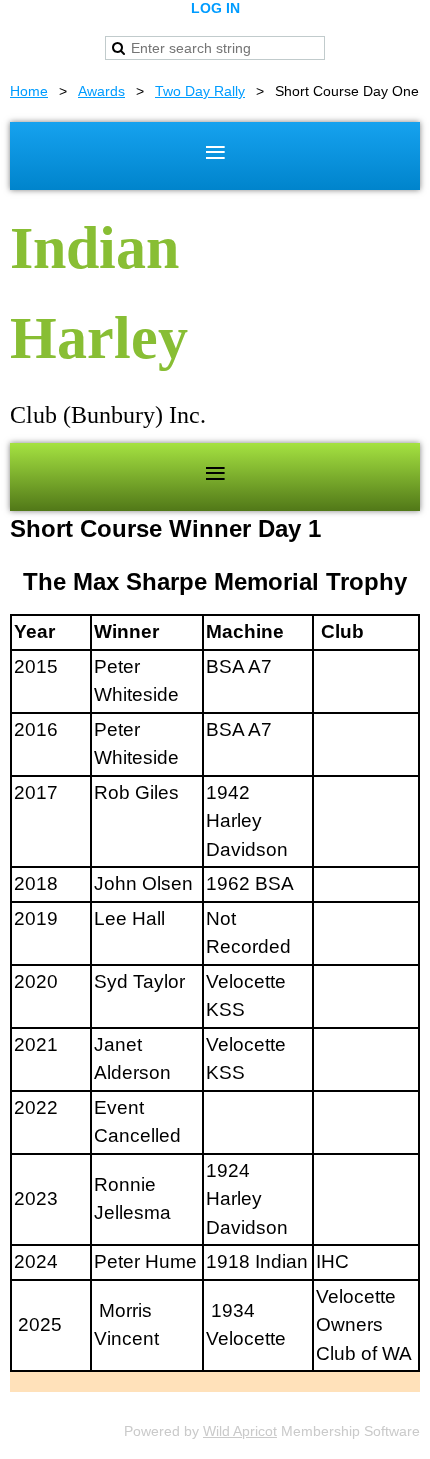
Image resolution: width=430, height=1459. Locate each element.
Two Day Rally (200, 91)
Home (29, 91)
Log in (215, 8)
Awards (101, 91)
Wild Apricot (240, 1431)
